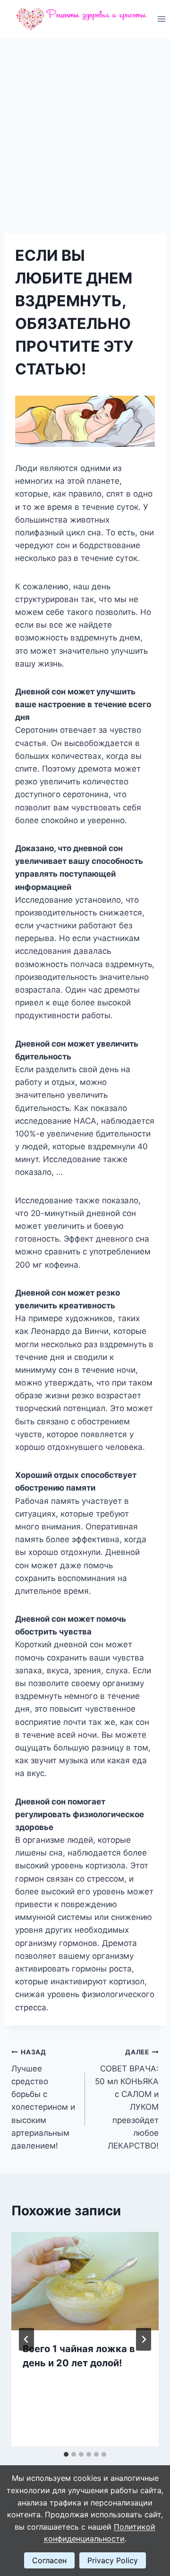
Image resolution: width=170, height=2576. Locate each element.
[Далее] (144, 2339)
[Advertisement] (85, 128)
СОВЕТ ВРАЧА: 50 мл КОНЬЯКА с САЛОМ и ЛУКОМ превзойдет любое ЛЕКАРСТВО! (127, 2099)
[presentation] (85, 2281)
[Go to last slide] (26, 2339)
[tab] (66, 2454)
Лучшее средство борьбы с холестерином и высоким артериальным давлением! (43, 2099)
